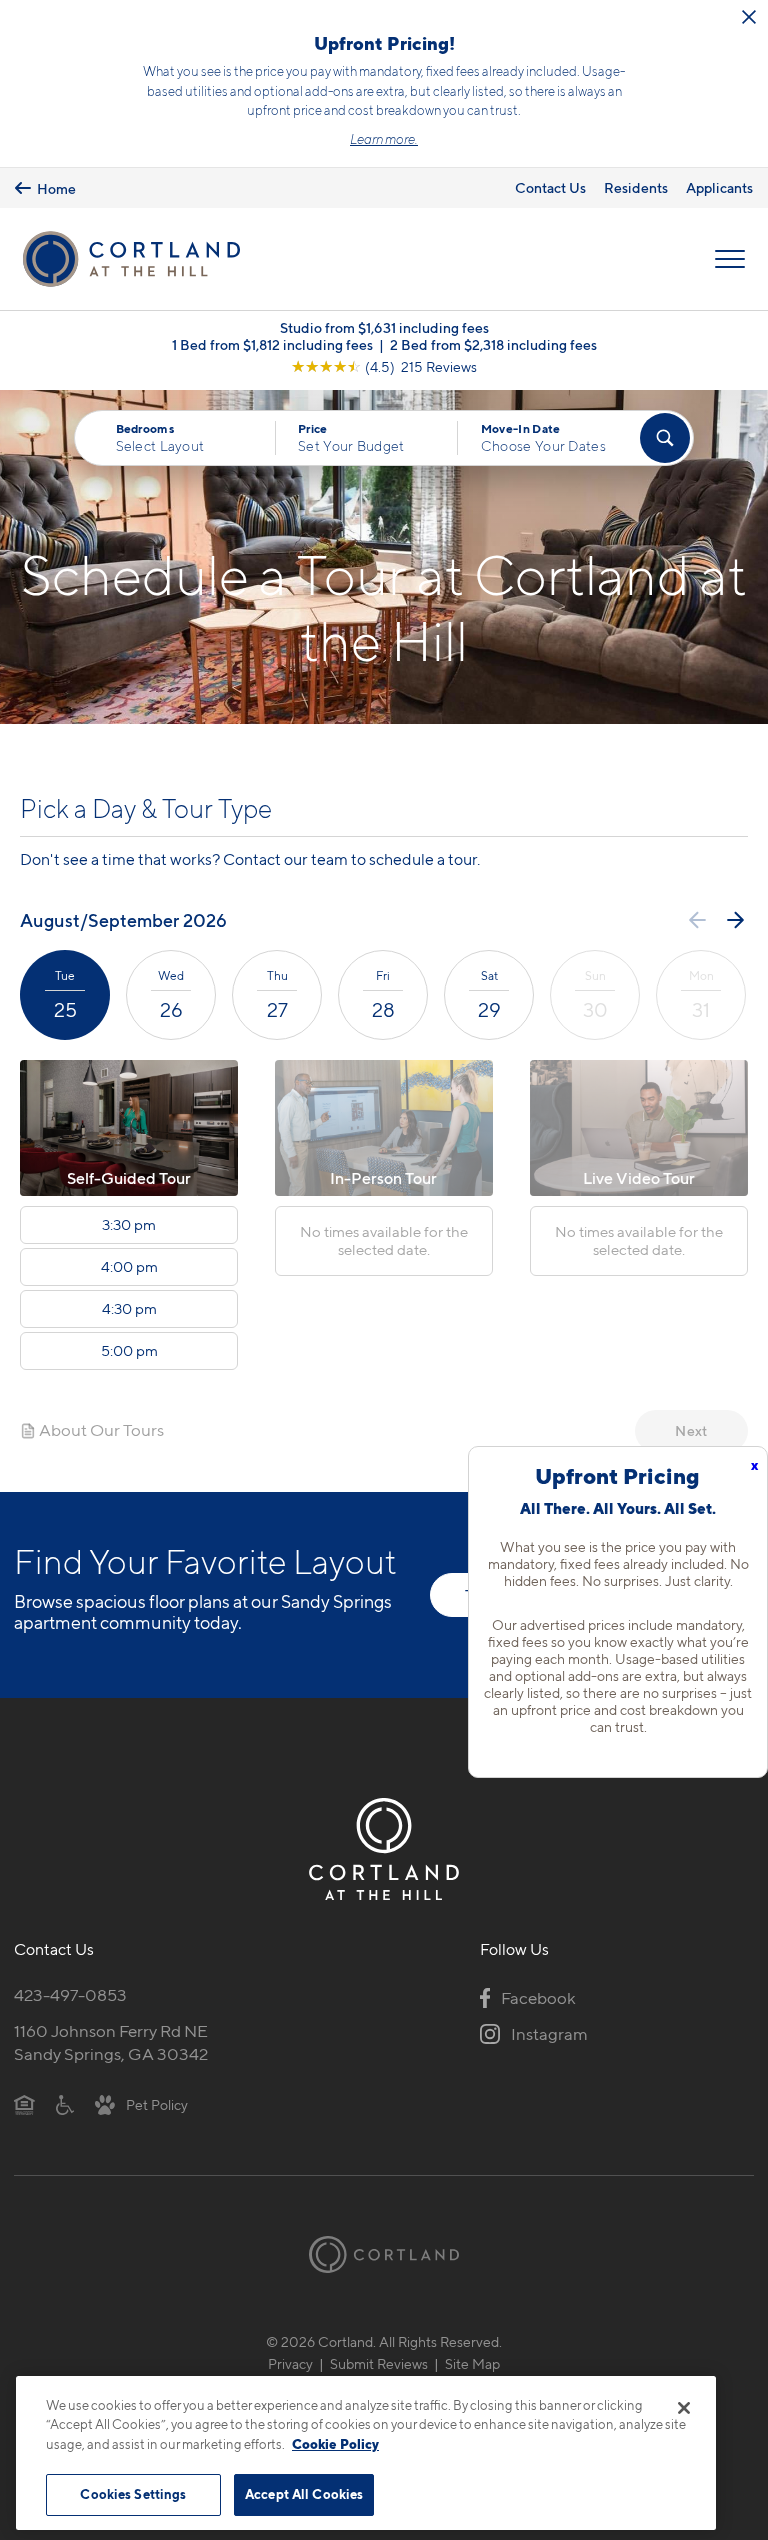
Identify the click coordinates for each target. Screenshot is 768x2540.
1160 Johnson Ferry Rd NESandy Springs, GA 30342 (111, 2042)
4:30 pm (129, 1309)
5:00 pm (129, 1351)
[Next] (735, 919)
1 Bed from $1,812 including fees (272, 344)
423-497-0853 (70, 1995)
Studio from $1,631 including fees (384, 327)
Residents (636, 187)
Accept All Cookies (304, 2494)
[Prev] (697, 919)
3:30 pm (129, 1225)
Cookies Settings (133, 2494)
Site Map (472, 2363)
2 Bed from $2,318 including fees (493, 344)
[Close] (684, 2408)
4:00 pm (129, 1267)
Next (691, 1430)
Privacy (290, 2363)
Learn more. (384, 139)
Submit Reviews (379, 2363)
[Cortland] (384, 2254)
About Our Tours (100, 1430)
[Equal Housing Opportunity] (24, 2104)
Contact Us (550, 187)
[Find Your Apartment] (665, 438)
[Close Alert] (749, 17)
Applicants (719, 187)
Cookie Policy (335, 2444)
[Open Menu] (730, 259)
